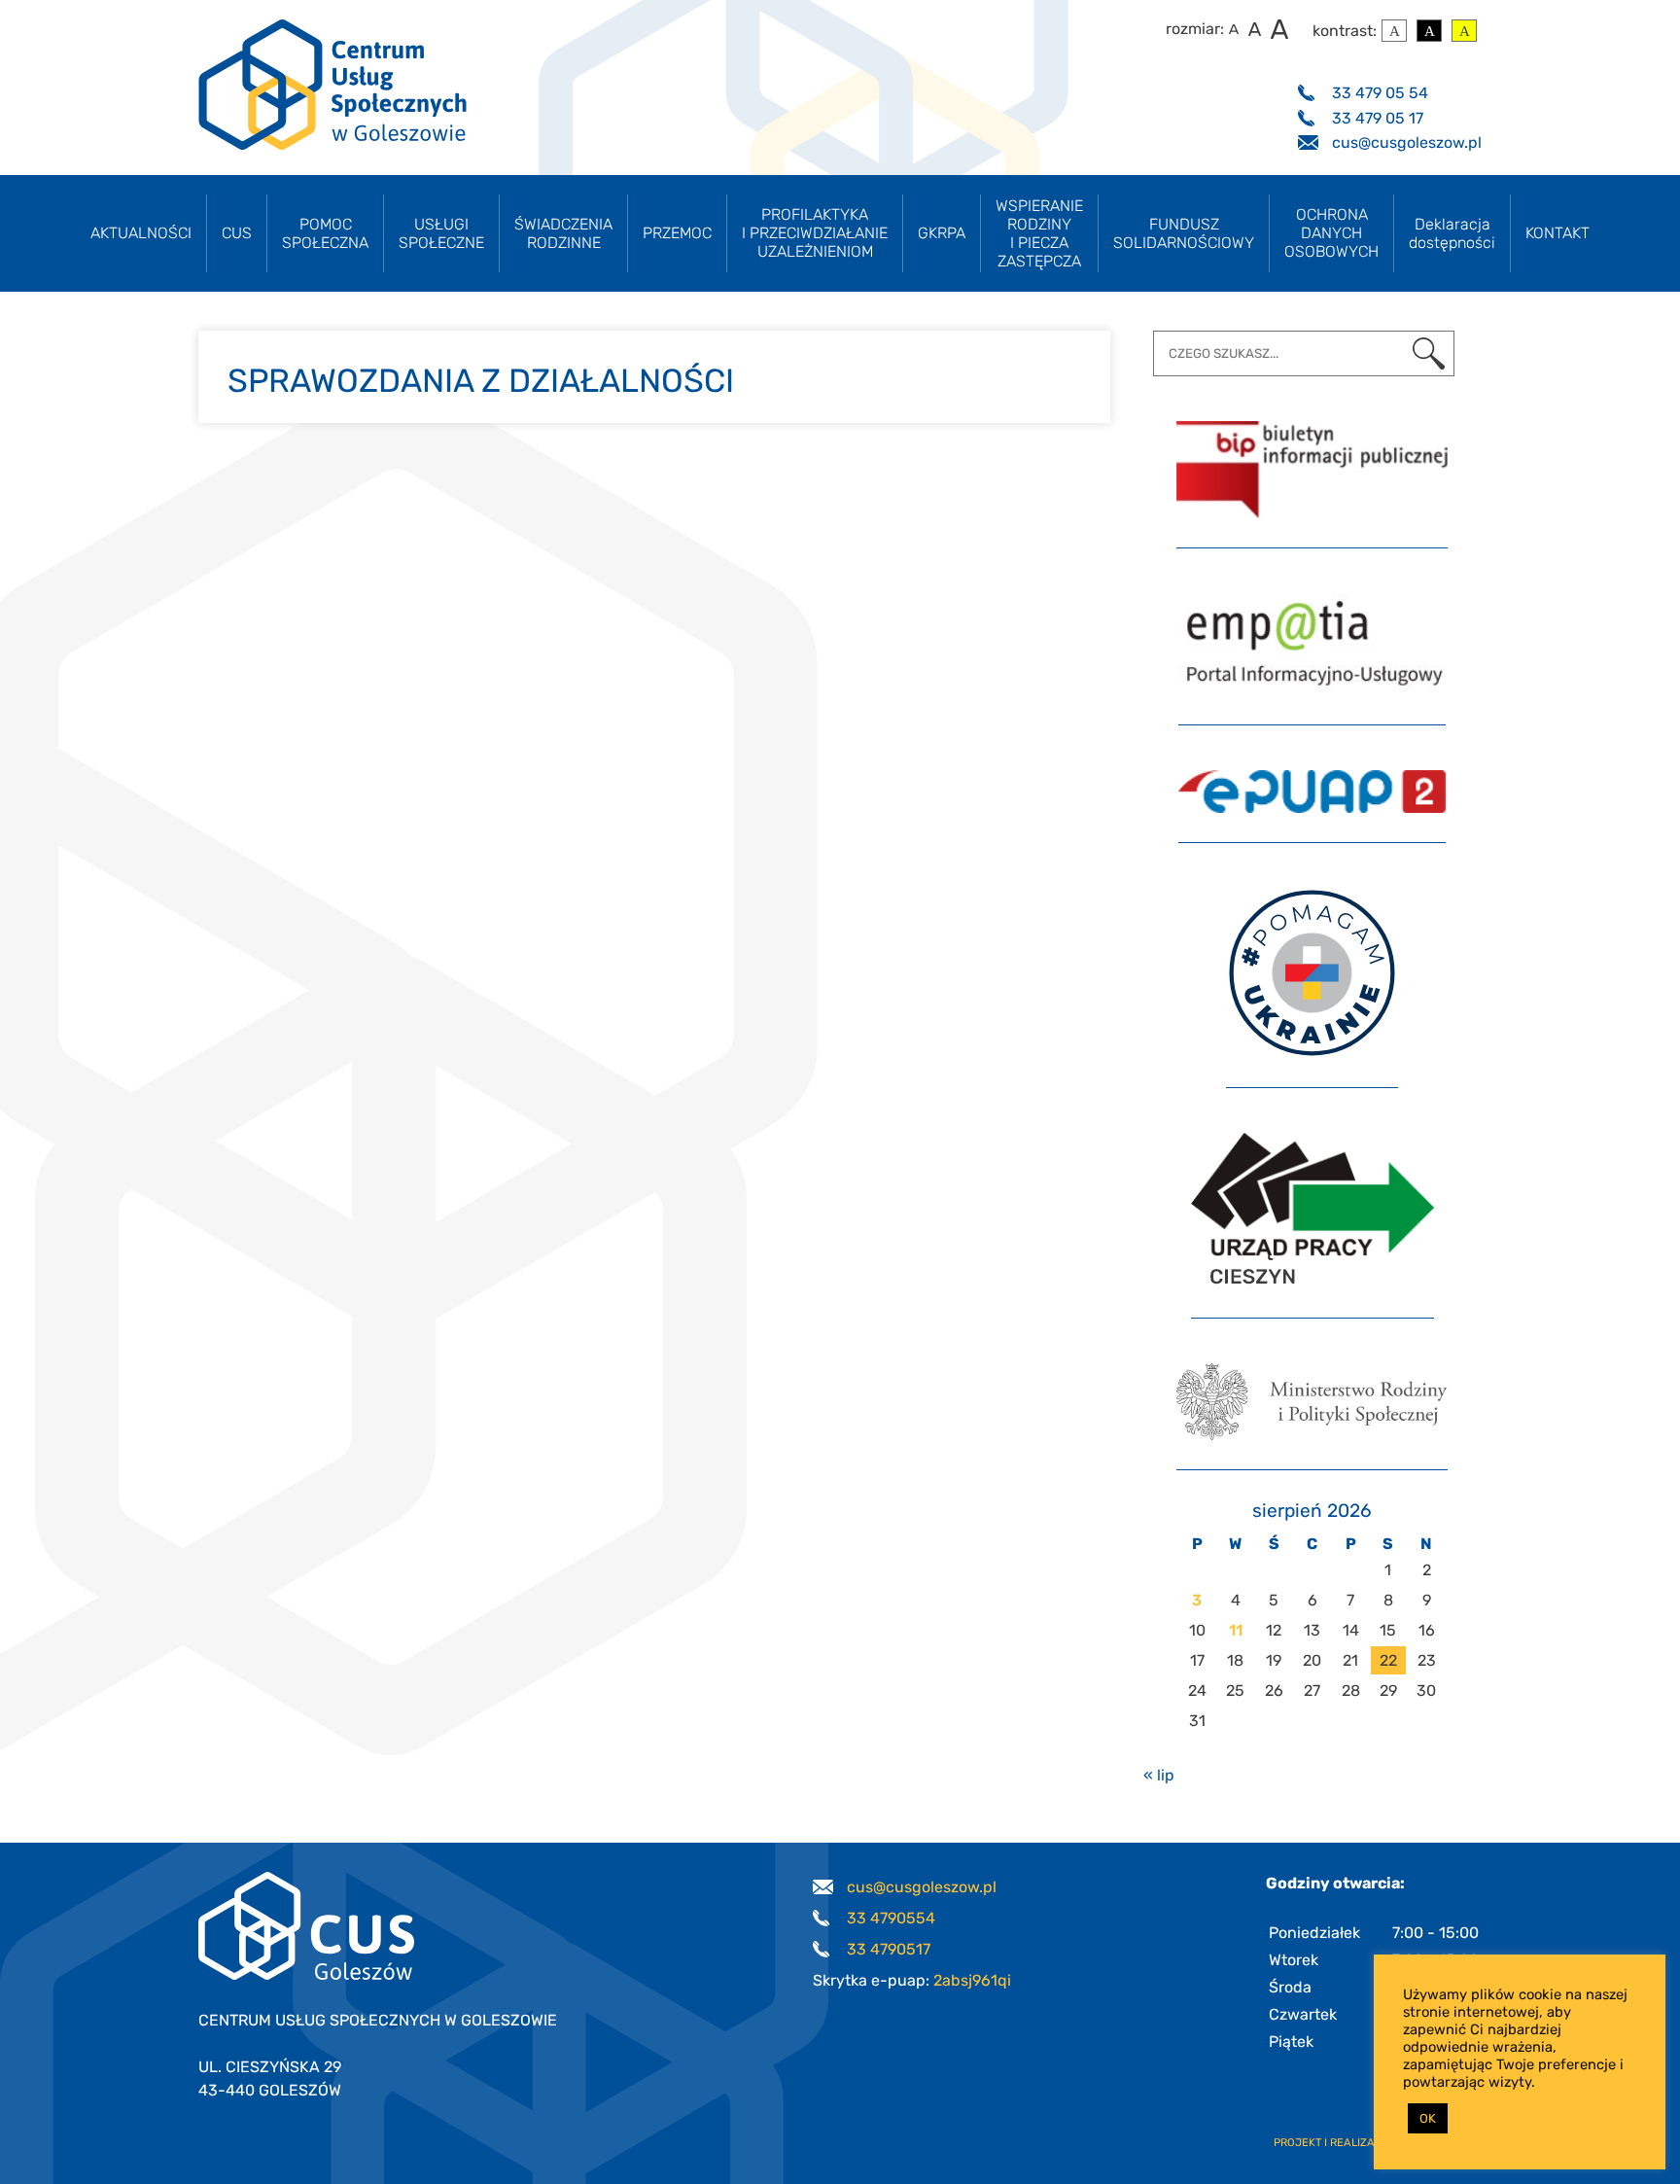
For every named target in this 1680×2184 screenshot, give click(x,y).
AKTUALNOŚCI (141, 233)
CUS (237, 233)
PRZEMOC (677, 233)
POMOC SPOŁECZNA (325, 233)
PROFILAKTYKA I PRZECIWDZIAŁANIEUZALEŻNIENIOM (815, 233)
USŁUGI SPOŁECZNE (441, 233)
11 (1236, 1630)
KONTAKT (1557, 233)
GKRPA (942, 233)
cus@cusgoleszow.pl (1407, 142)
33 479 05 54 (1380, 93)
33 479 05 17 (1378, 118)
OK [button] (1428, 2118)
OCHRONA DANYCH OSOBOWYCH (1331, 233)
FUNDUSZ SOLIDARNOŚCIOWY (1184, 233)
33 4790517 (889, 1949)
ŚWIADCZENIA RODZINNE (563, 233)
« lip (1159, 1775)
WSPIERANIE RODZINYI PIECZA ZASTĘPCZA (1039, 233)
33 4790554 (891, 1918)
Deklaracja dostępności (1452, 233)
